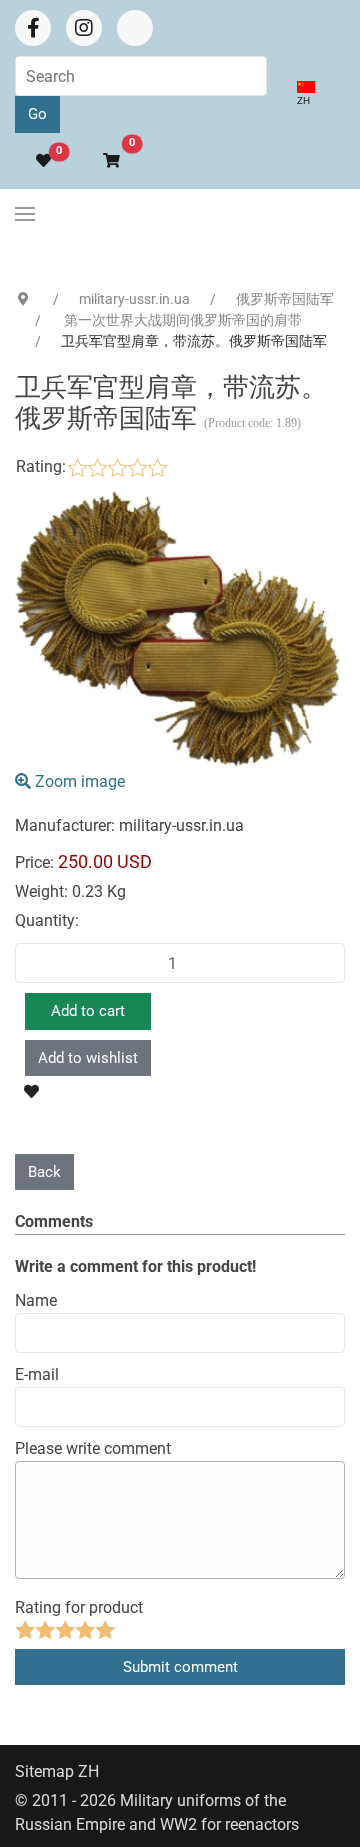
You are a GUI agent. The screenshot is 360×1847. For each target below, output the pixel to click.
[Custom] (135, 28)
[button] (102, 161)
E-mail (37, 1374)
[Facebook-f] (33, 28)
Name (36, 1300)
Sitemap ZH (57, 1771)
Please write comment (93, 1448)
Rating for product (79, 1607)
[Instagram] (84, 28)
